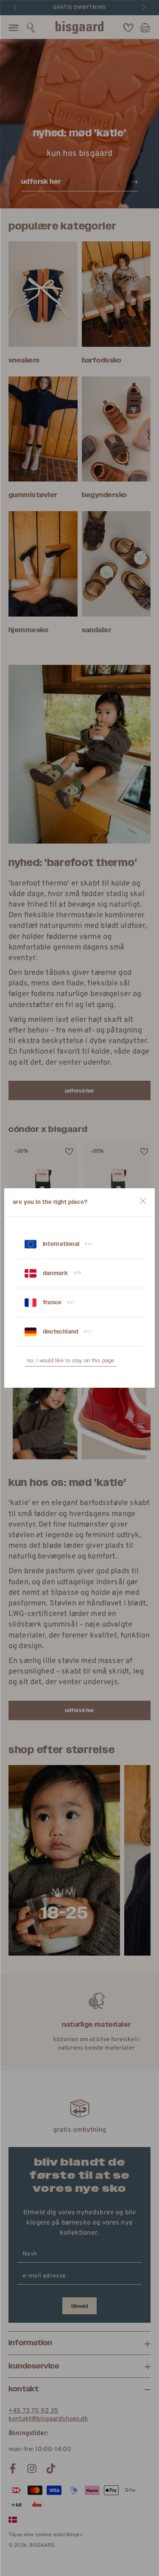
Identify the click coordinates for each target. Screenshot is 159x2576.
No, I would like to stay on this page (71, 1360)
